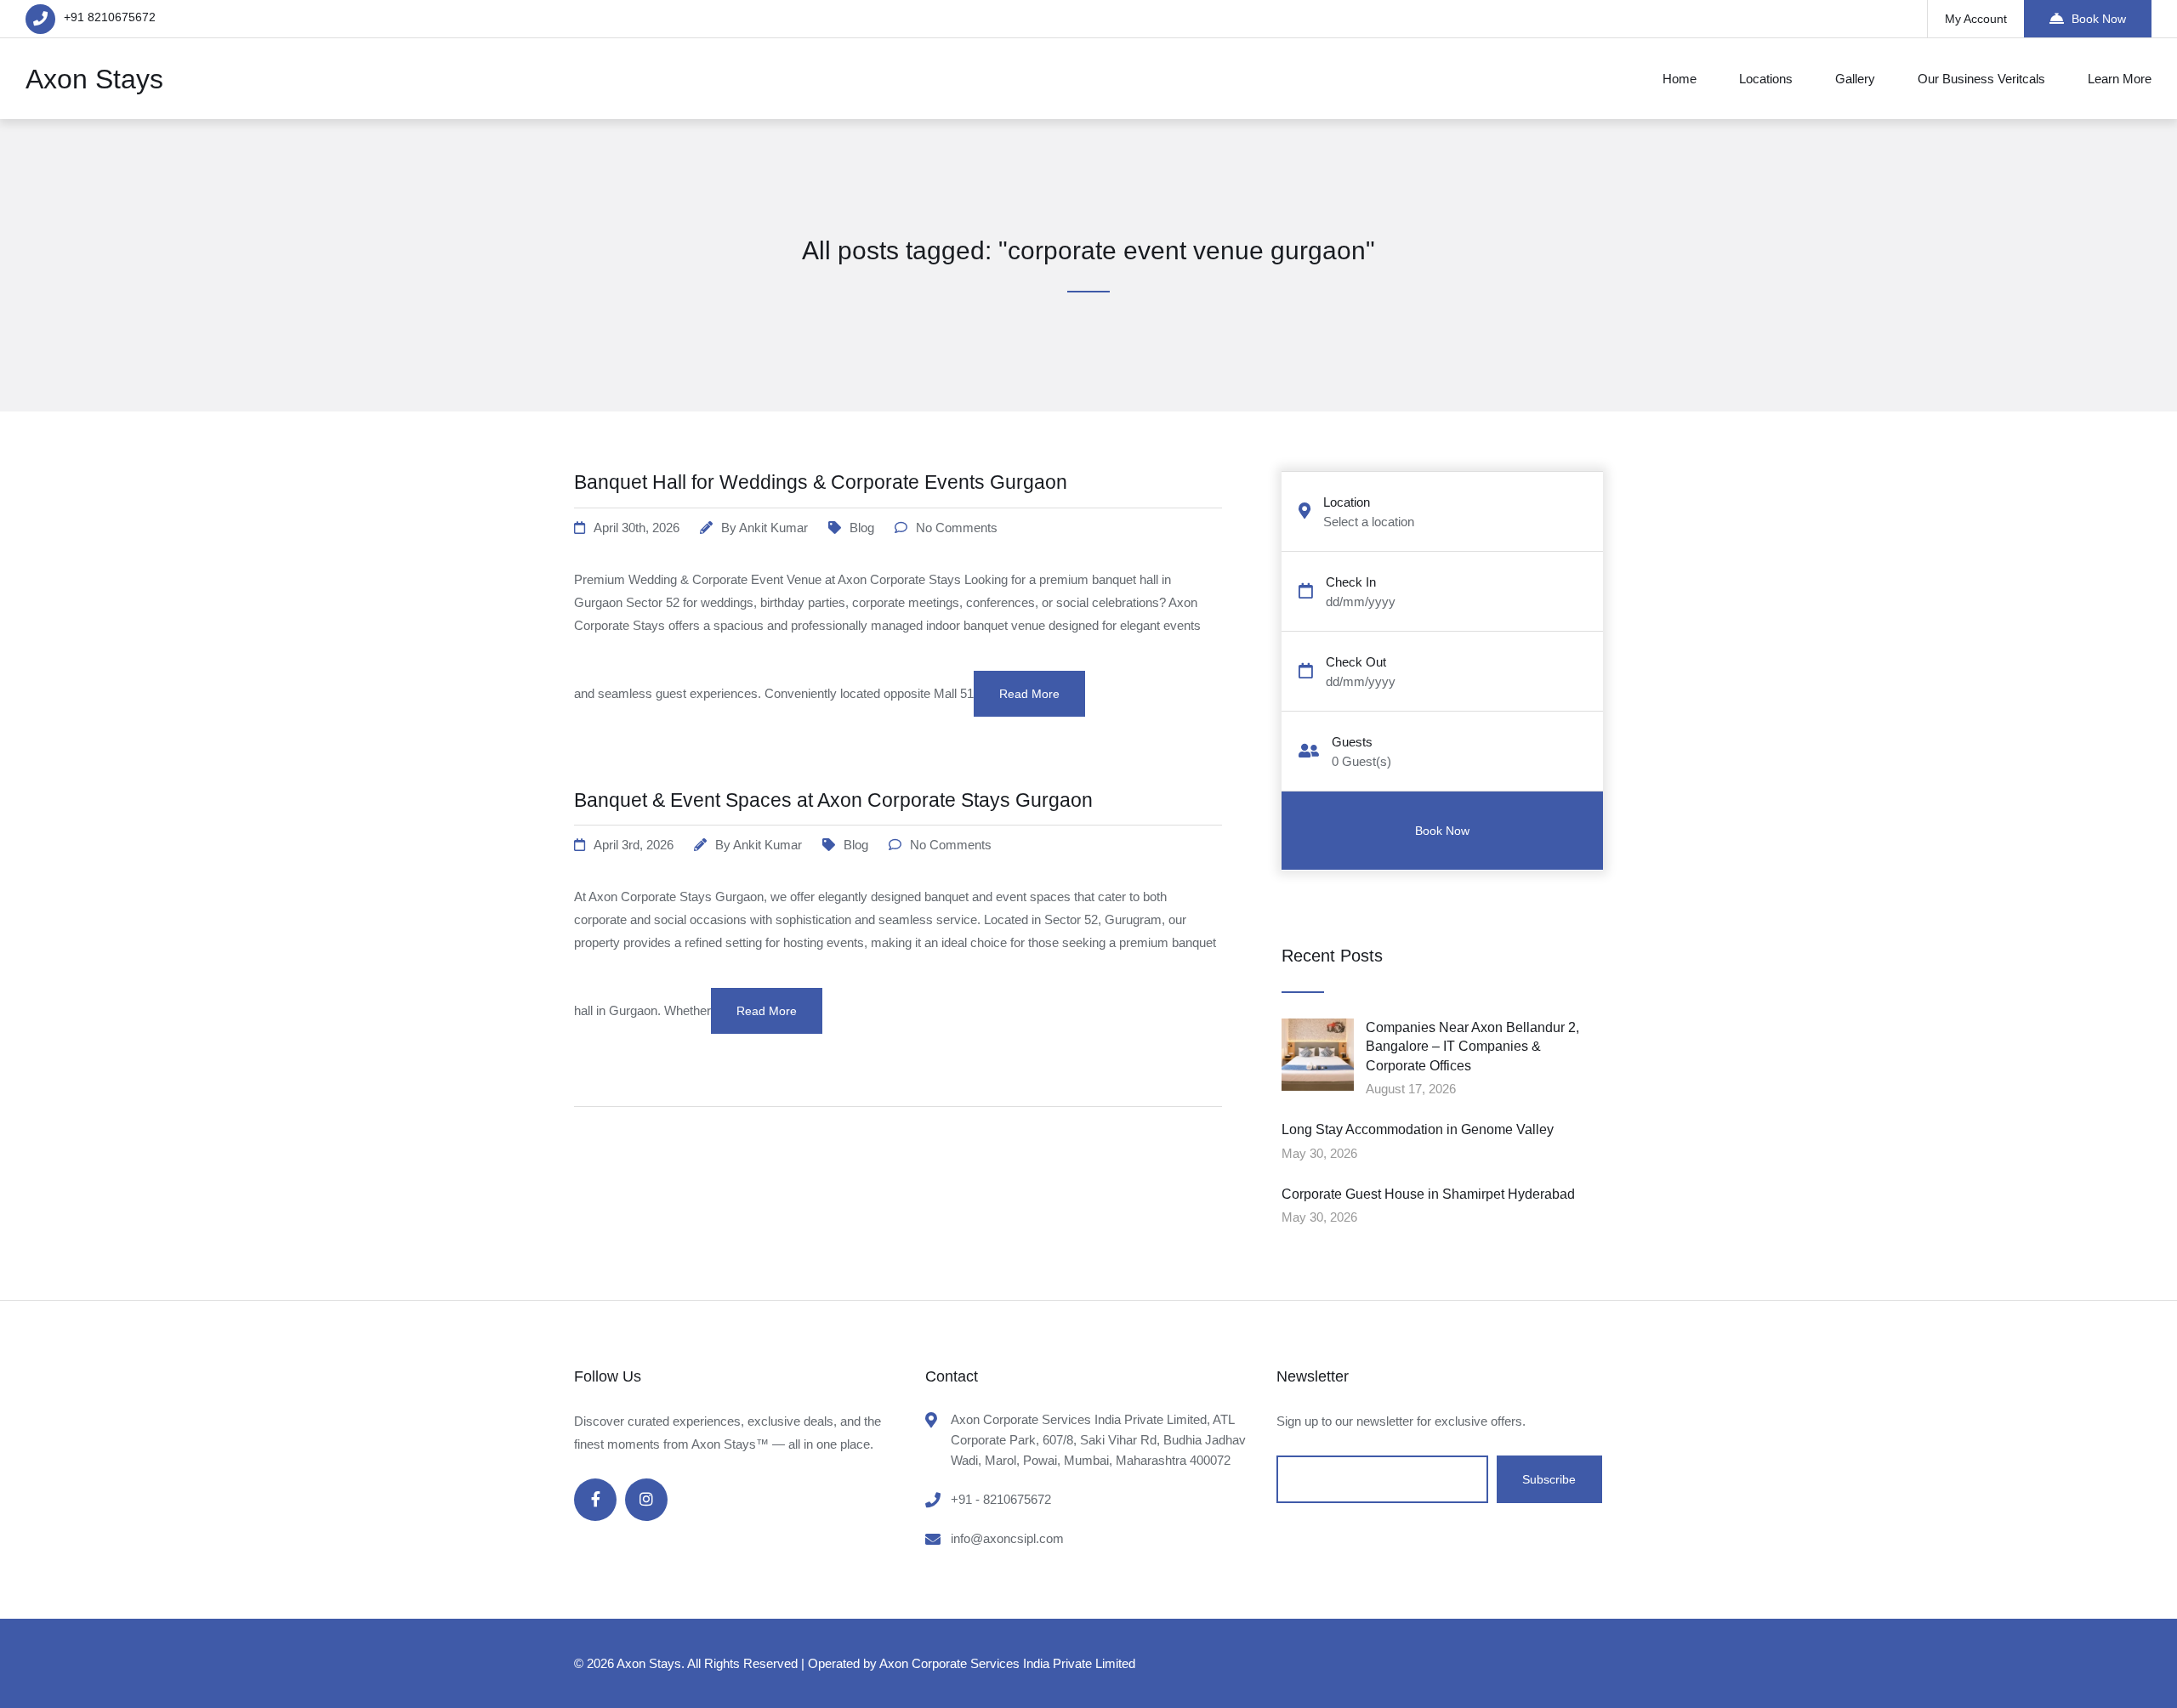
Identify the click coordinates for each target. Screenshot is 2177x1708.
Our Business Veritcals (1981, 79)
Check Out (1356, 662)
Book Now (2099, 19)
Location (1347, 502)
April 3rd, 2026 (634, 845)
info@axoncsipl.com (1007, 1538)
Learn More (2120, 79)
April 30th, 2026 (637, 528)
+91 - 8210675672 (1001, 1499)
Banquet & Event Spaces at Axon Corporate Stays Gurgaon (833, 800)
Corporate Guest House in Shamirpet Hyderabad (1428, 1194)
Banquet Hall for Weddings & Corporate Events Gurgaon (821, 482)
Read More (1029, 694)
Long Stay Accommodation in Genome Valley (1418, 1129)
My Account (1976, 19)
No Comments (957, 528)
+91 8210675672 (110, 17)
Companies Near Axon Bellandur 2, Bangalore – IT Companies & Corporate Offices (1472, 1047)
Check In (1351, 582)
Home (1680, 79)
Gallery (1855, 79)
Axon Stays (94, 79)
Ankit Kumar (773, 528)
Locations (1766, 79)
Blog (862, 528)
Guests (1352, 742)
